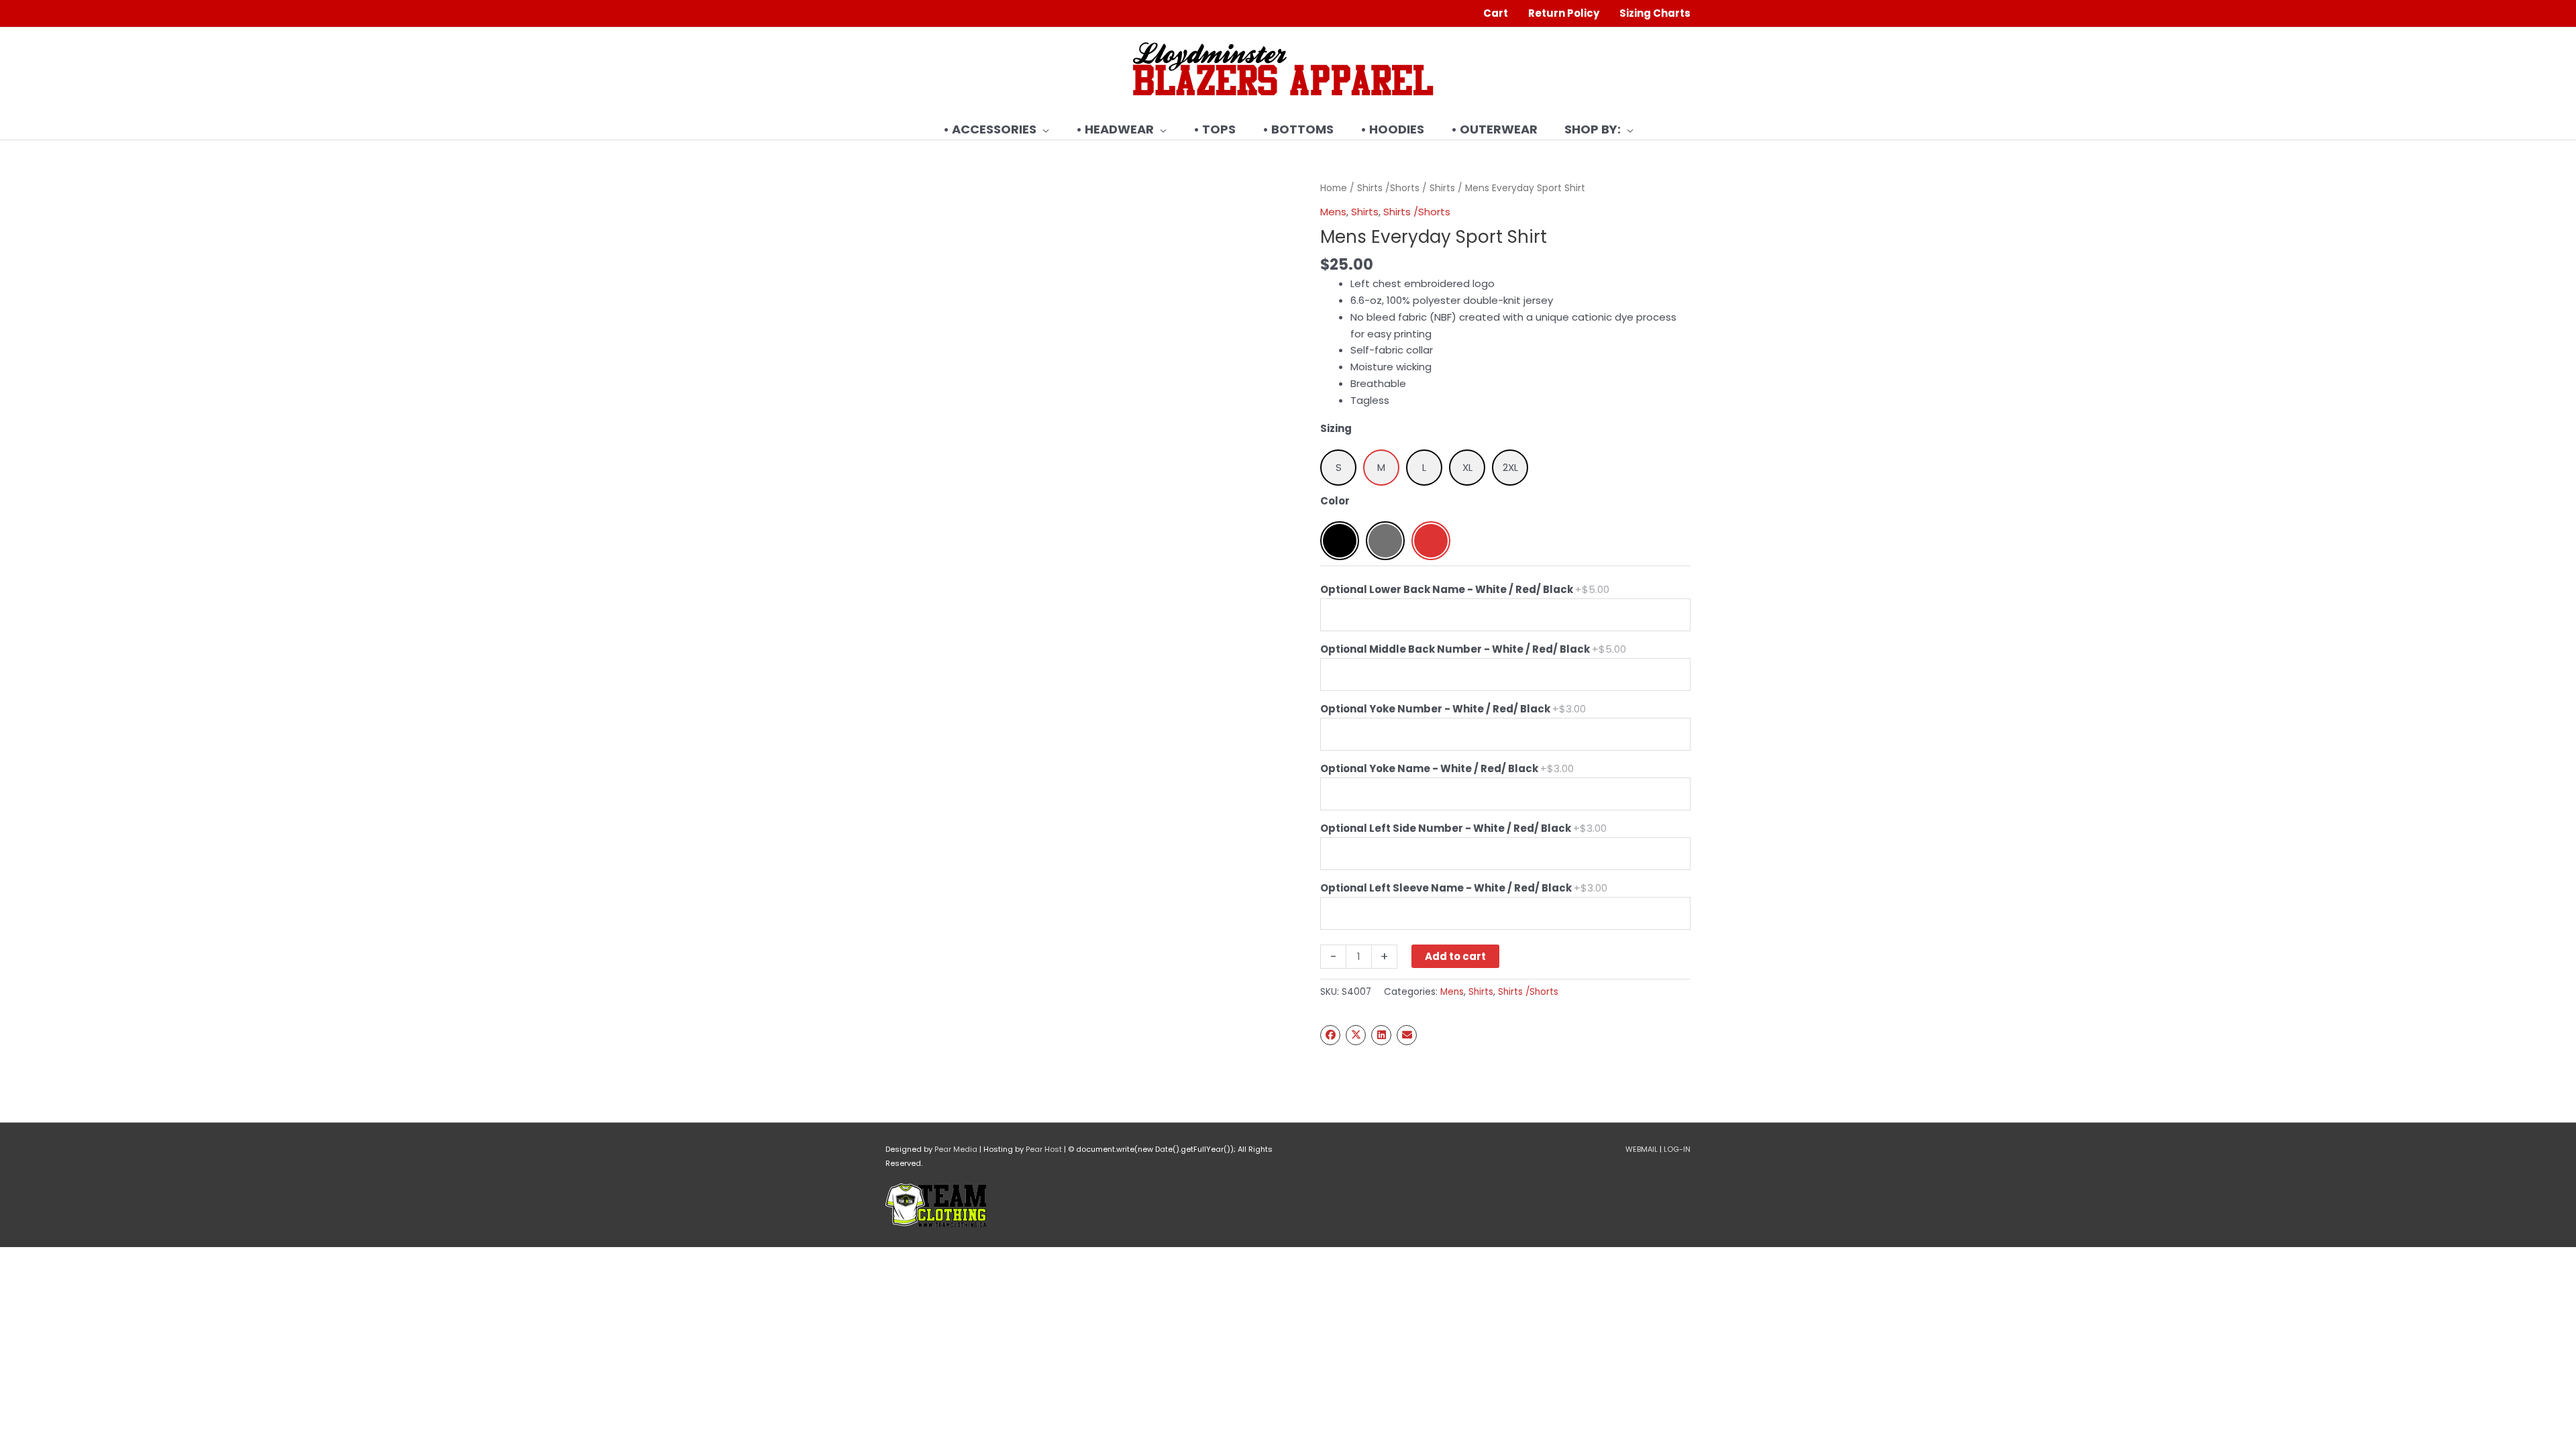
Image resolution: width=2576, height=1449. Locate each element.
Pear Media (956, 1149)
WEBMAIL (1642, 1149)
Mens (1333, 212)
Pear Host (1044, 1149)
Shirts (1442, 188)
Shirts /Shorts (1388, 188)
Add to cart (1455, 956)
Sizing (1336, 428)
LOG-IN (1677, 1149)
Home (1334, 188)
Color (1335, 501)
